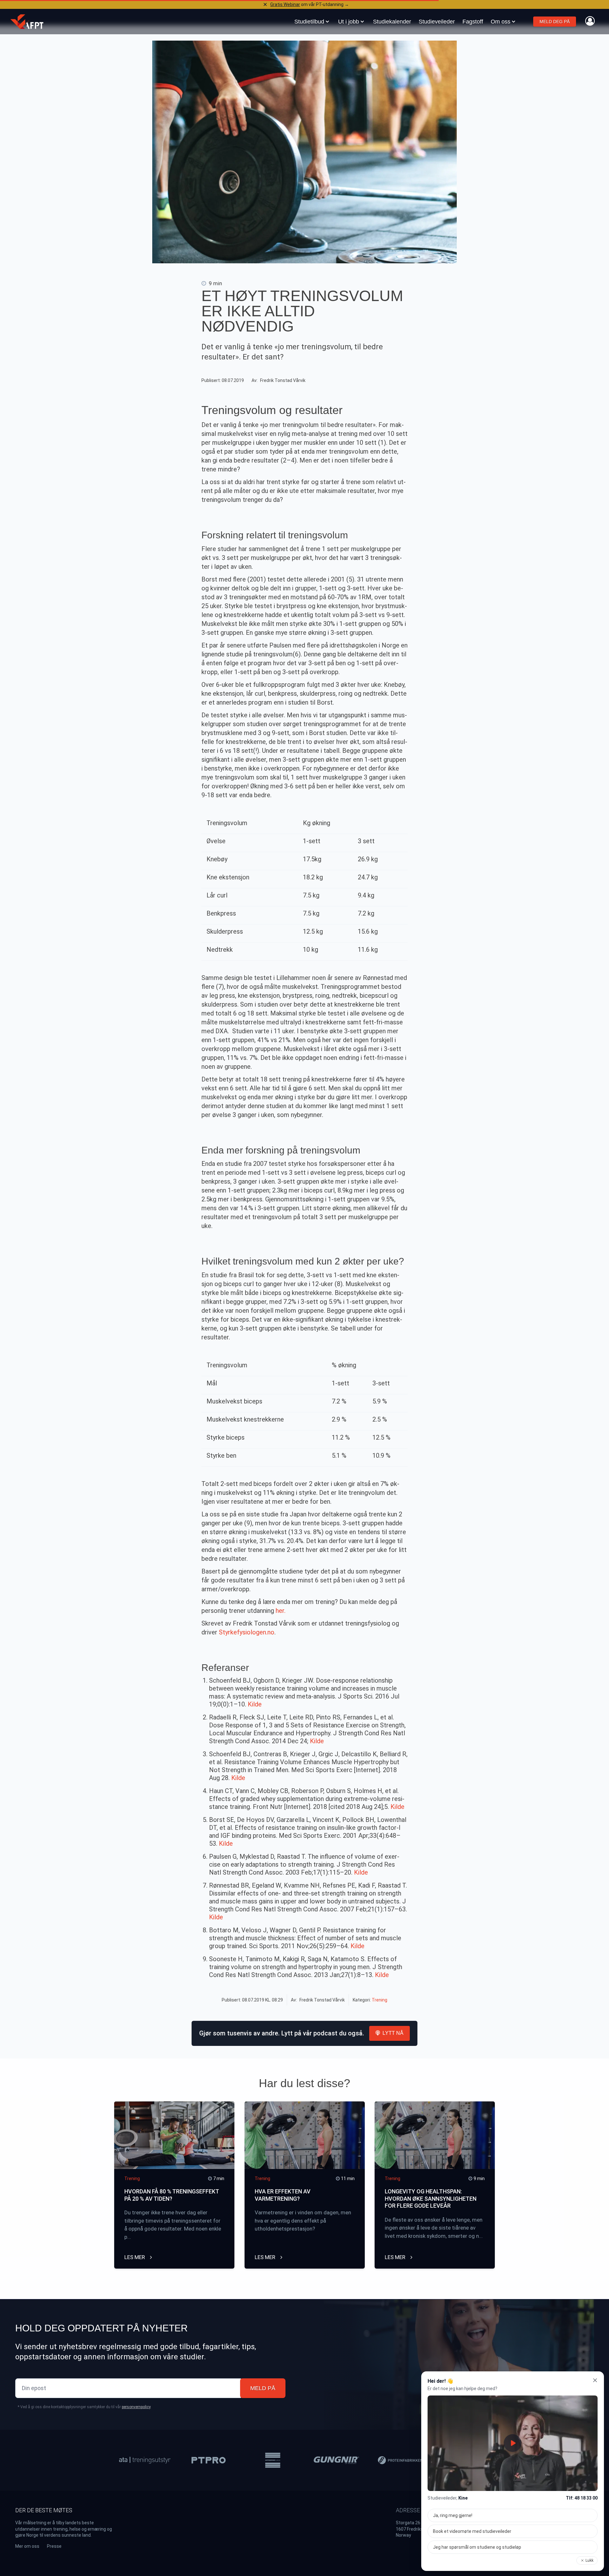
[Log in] (590, 21)
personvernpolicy (136, 2407)
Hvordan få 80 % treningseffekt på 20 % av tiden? (172, 2195)
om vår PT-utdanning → (310, 4)
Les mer (135, 2257)
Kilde (255, 1704)
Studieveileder (437, 22)
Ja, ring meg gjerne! (453, 2515)
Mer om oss (27, 2546)
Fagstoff (473, 22)
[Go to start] (27, 22)
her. (281, 1611)
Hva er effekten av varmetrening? (283, 2195)
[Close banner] (265, 4)
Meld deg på (555, 22)
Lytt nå (393, 2033)
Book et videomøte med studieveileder (472, 2531)
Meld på (263, 2388)
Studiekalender (392, 22)
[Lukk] (595, 2380)
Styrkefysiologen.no (247, 1632)
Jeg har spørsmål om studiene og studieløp (477, 2547)
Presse (54, 2546)
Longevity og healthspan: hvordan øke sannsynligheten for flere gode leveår (431, 2198)
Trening (380, 2000)
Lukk (589, 2560)
